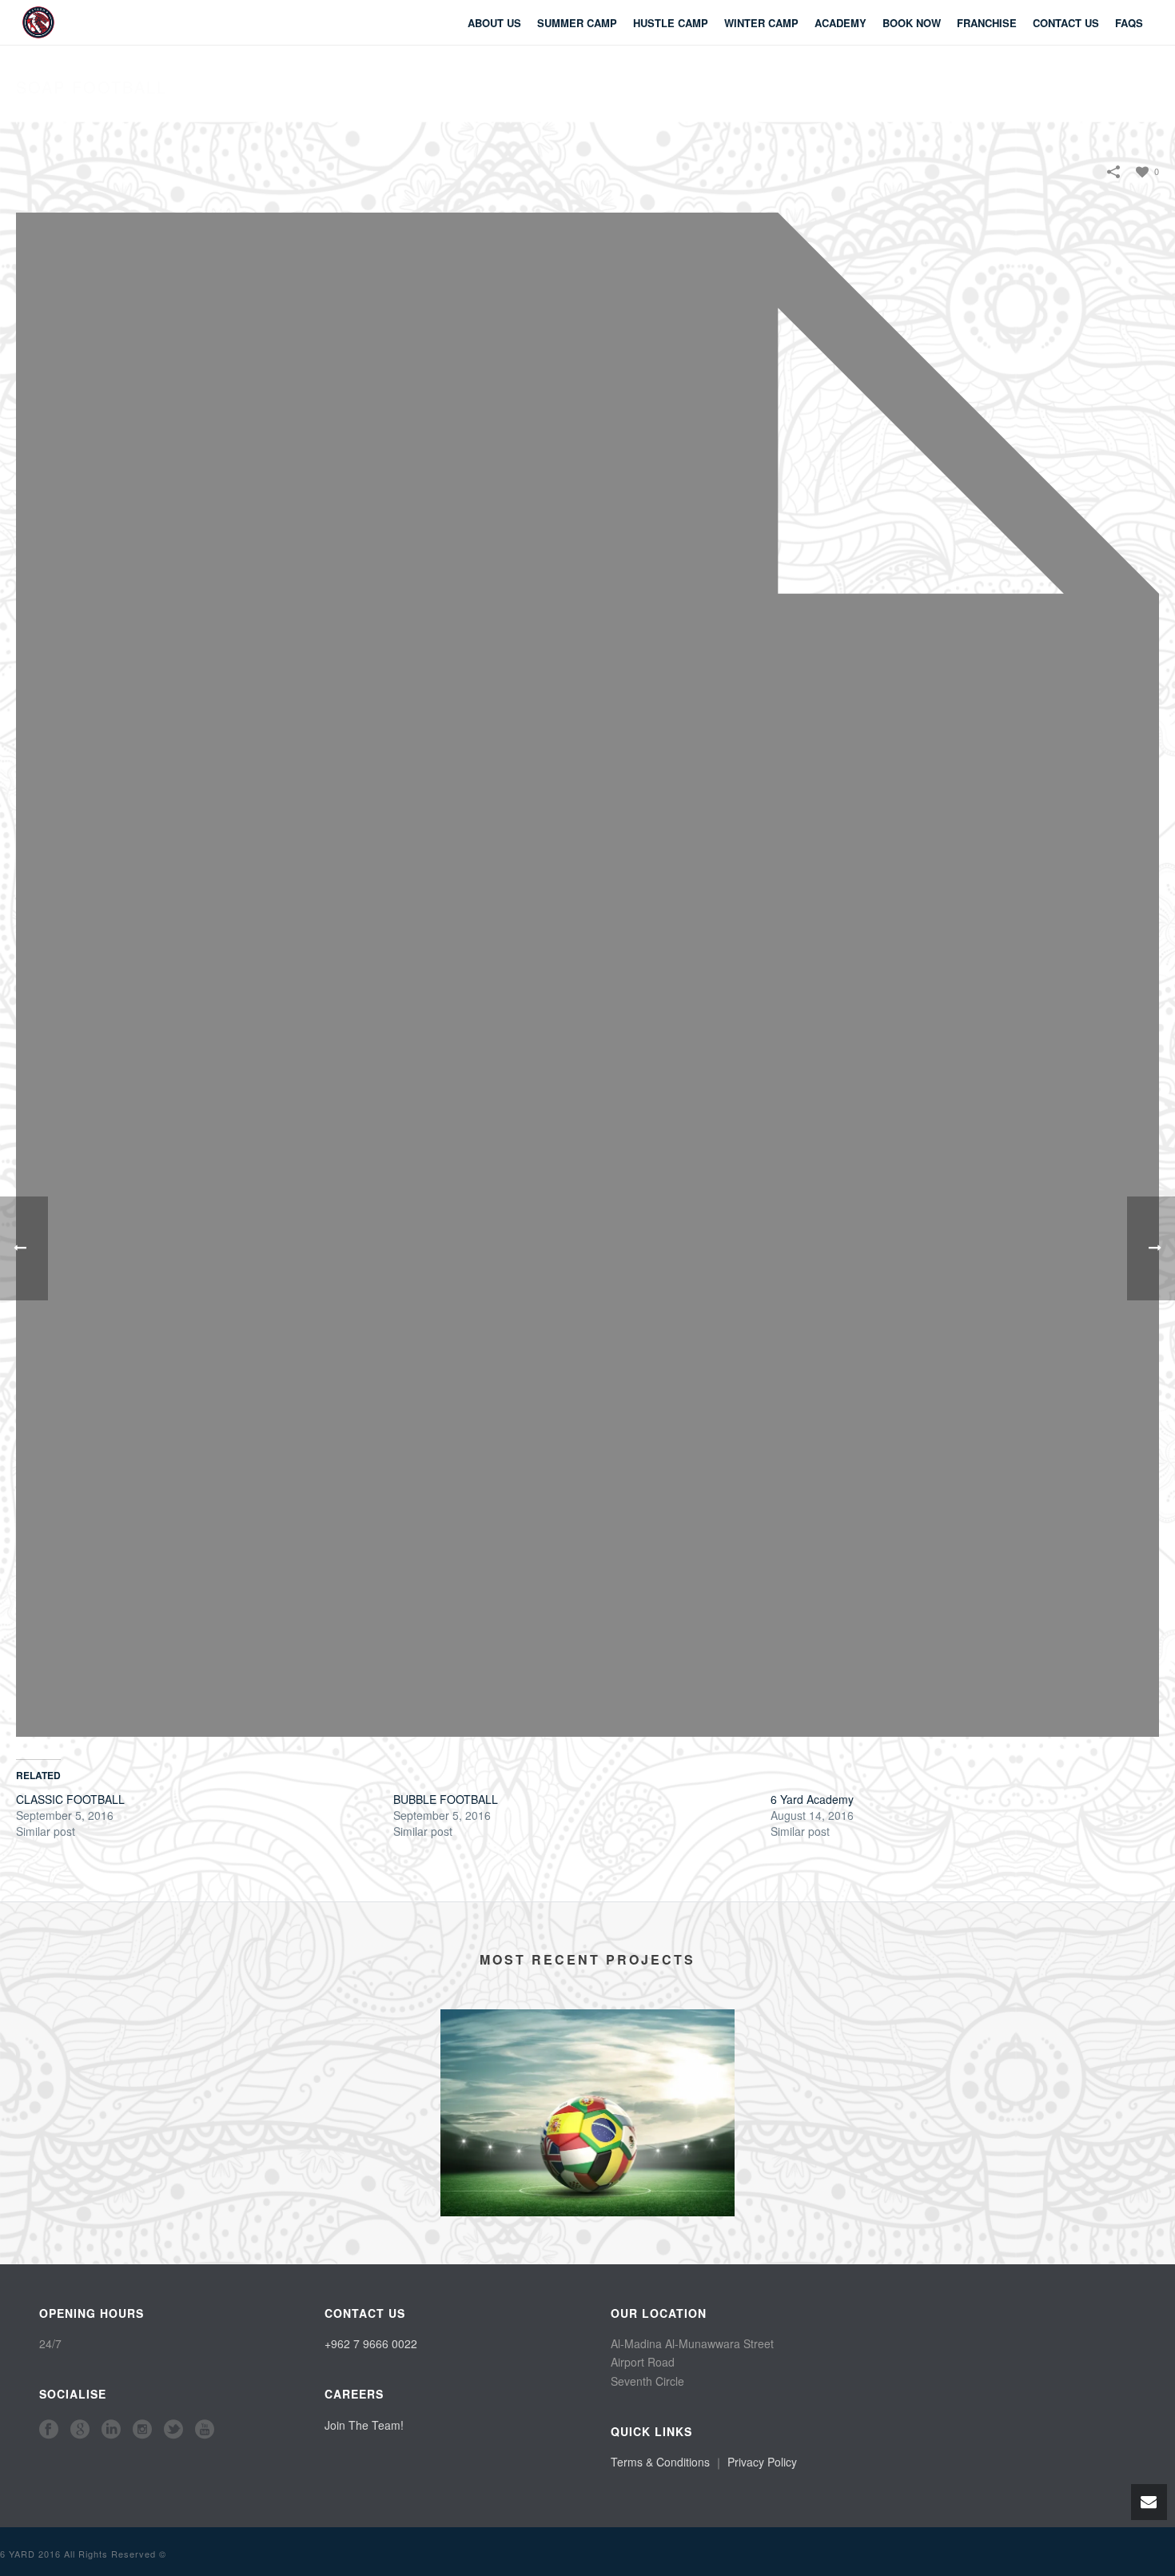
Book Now (912, 23)
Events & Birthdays (588, 2192)
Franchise (987, 23)
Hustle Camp (671, 23)
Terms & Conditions (660, 2462)
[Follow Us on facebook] (49, 2430)
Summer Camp (577, 23)
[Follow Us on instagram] (142, 2430)
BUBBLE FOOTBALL (446, 1799)
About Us (494, 23)
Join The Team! (364, 2425)
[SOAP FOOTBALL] (587, 973)
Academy (840, 23)
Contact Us (1066, 23)
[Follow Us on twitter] (173, 2430)
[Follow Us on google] (80, 2430)
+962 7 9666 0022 (371, 2343)
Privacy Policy (762, 2462)
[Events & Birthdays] (587, 2073)
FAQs (1129, 23)
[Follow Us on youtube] (205, 2430)
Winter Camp (761, 23)
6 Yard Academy (812, 1799)
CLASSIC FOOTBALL (70, 1799)
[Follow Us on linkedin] (111, 2430)
